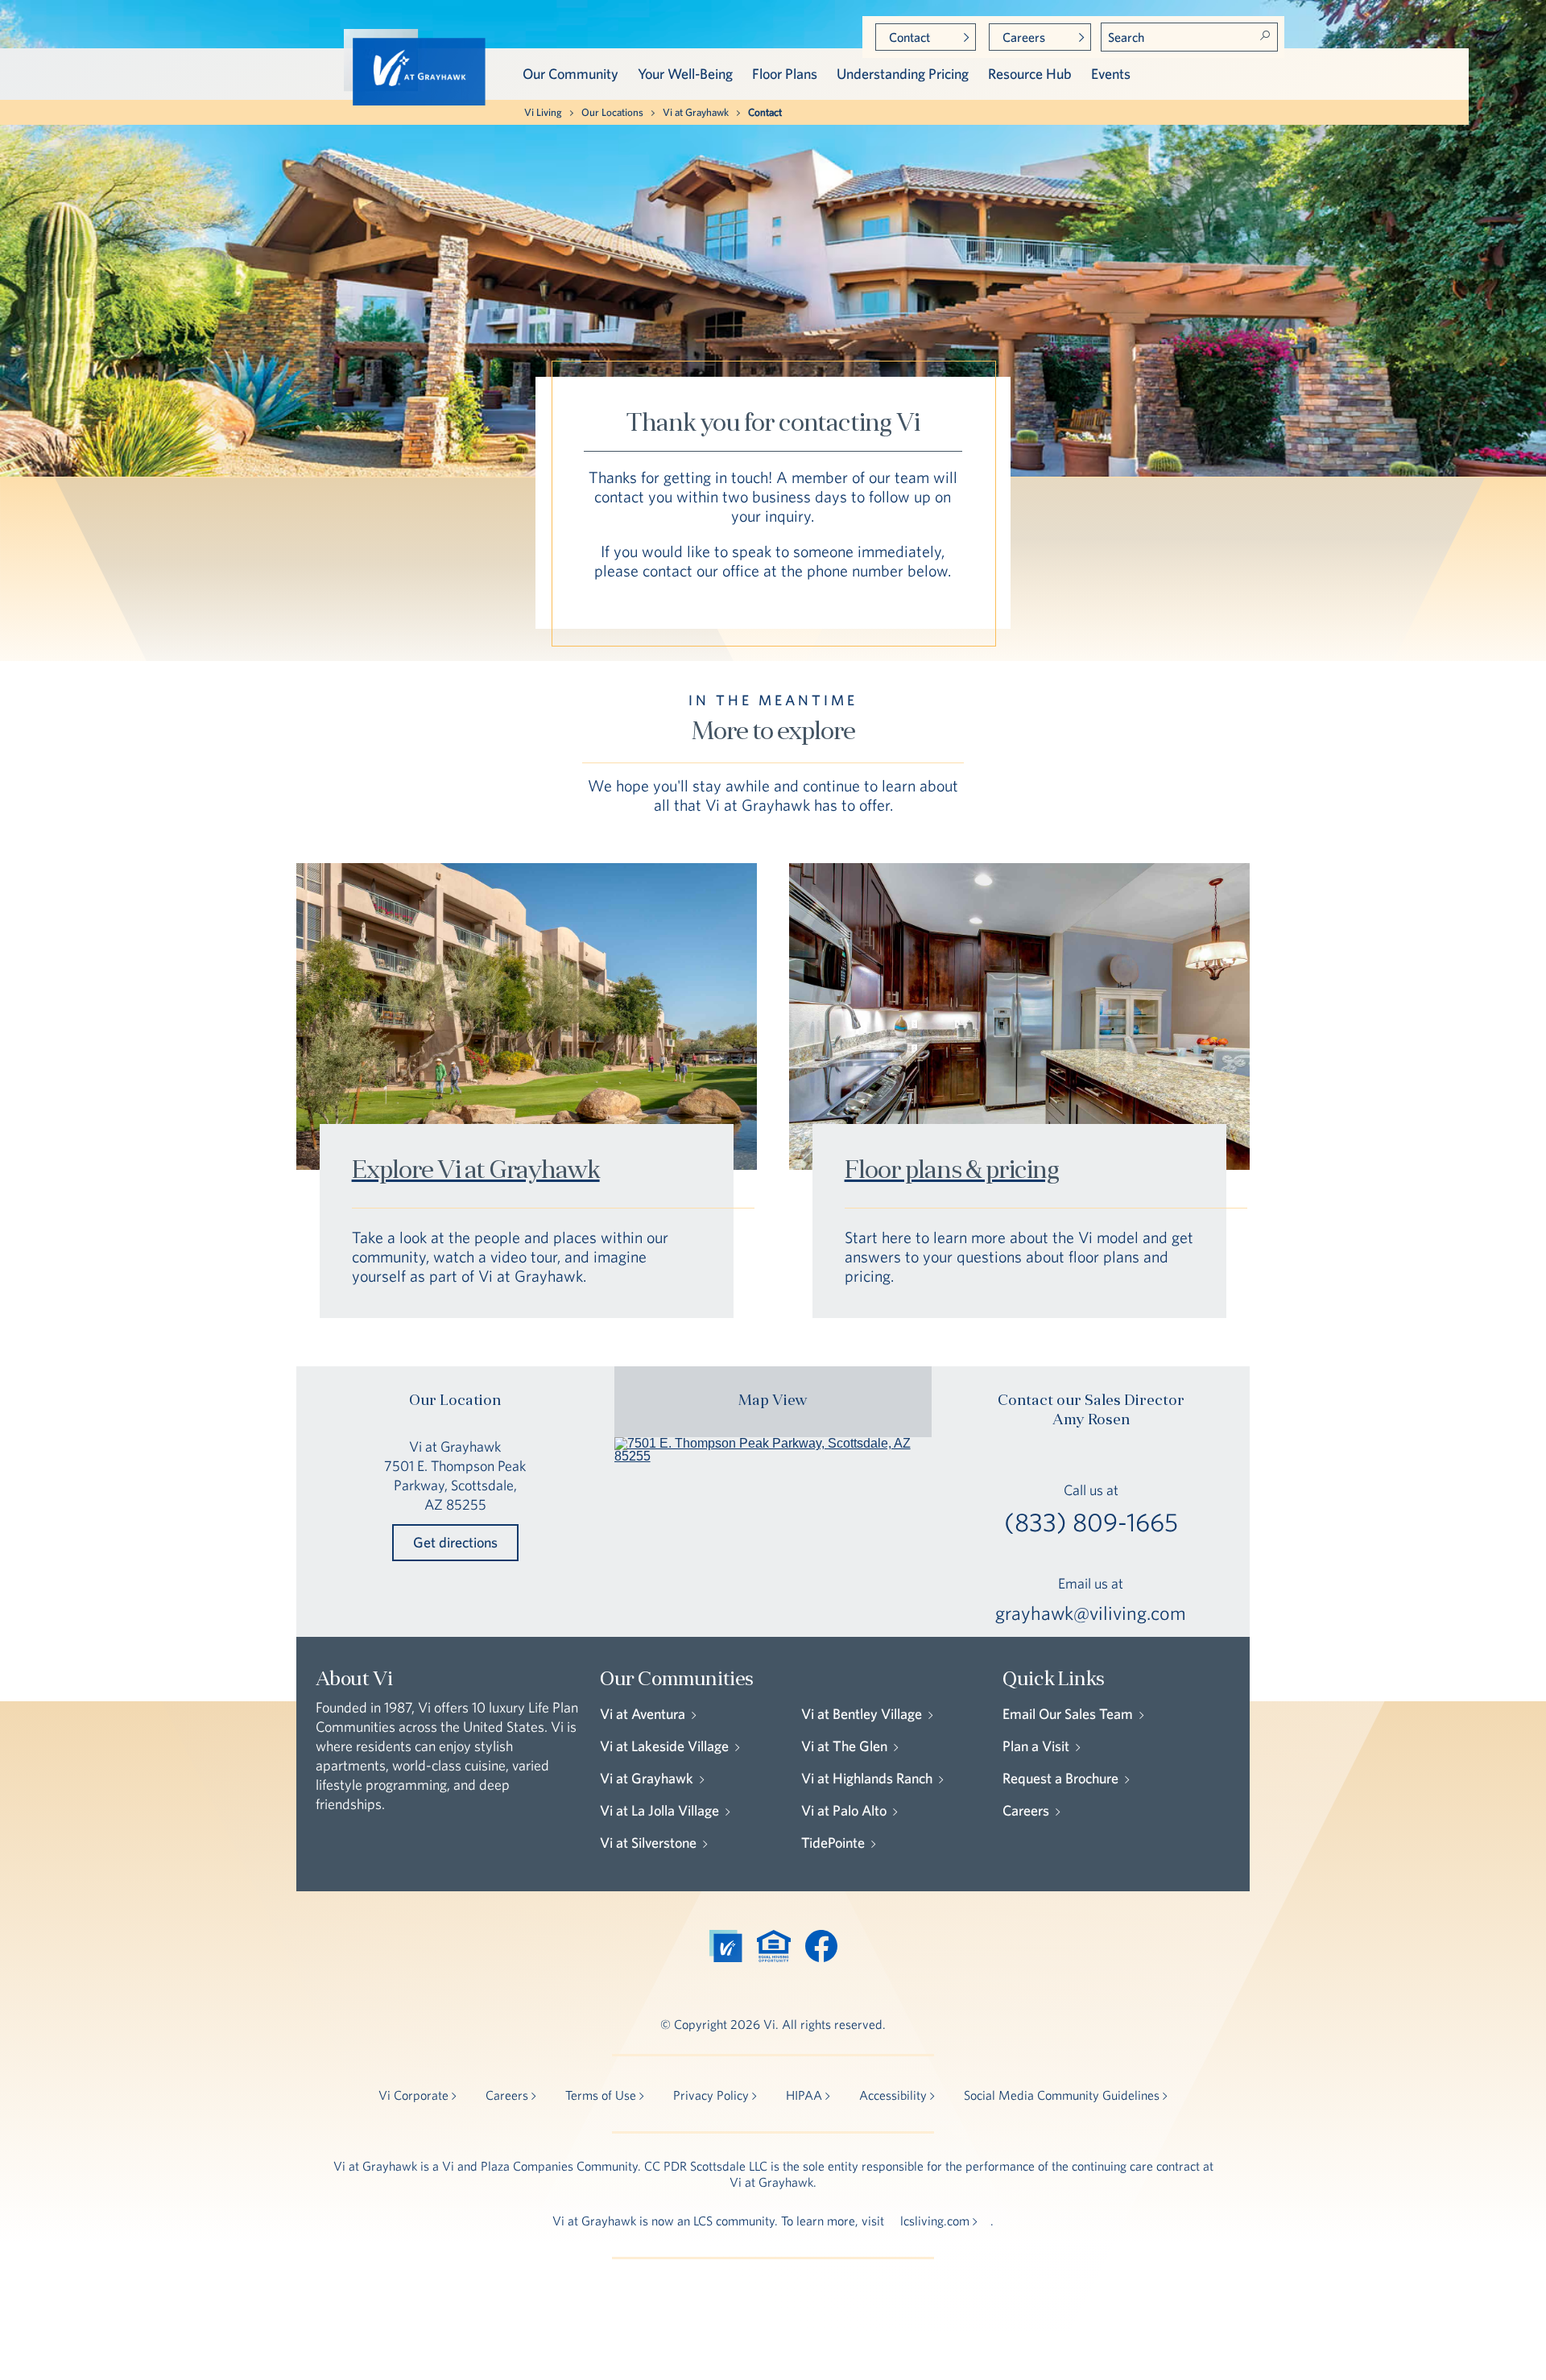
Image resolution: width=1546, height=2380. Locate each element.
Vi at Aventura (643, 1714)
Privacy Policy (711, 2095)
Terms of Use (601, 2095)
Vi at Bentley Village (862, 1714)
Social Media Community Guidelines (1062, 2095)
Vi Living (543, 112)
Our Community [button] (570, 74)
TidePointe (833, 1843)
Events (1111, 74)
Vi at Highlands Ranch (867, 1778)
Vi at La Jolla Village (659, 1810)
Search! (1265, 35)
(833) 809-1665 (1091, 1523)
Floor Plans (785, 74)
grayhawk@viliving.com (1091, 1613)
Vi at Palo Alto (844, 1810)
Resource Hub (1030, 74)
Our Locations (612, 112)
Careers (1024, 37)
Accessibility (893, 2095)
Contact (909, 37)
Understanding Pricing (903, 74)
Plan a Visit (1036, 1746)
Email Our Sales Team (1068, 1714)
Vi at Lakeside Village (664, 1746)
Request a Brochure (1060, 1778)
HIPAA (804, 2095)
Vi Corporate (413, 2095)
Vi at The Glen (844, 1746)
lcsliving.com (935, 2221)
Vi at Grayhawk (696, 112)
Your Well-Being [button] (685, 74)
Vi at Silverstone (648, 1843)
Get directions (455, 1542)
